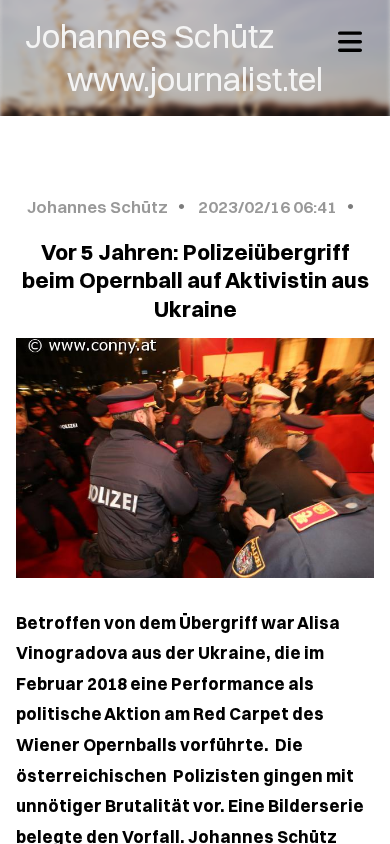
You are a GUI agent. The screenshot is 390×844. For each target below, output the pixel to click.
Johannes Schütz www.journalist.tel (195, 57)
